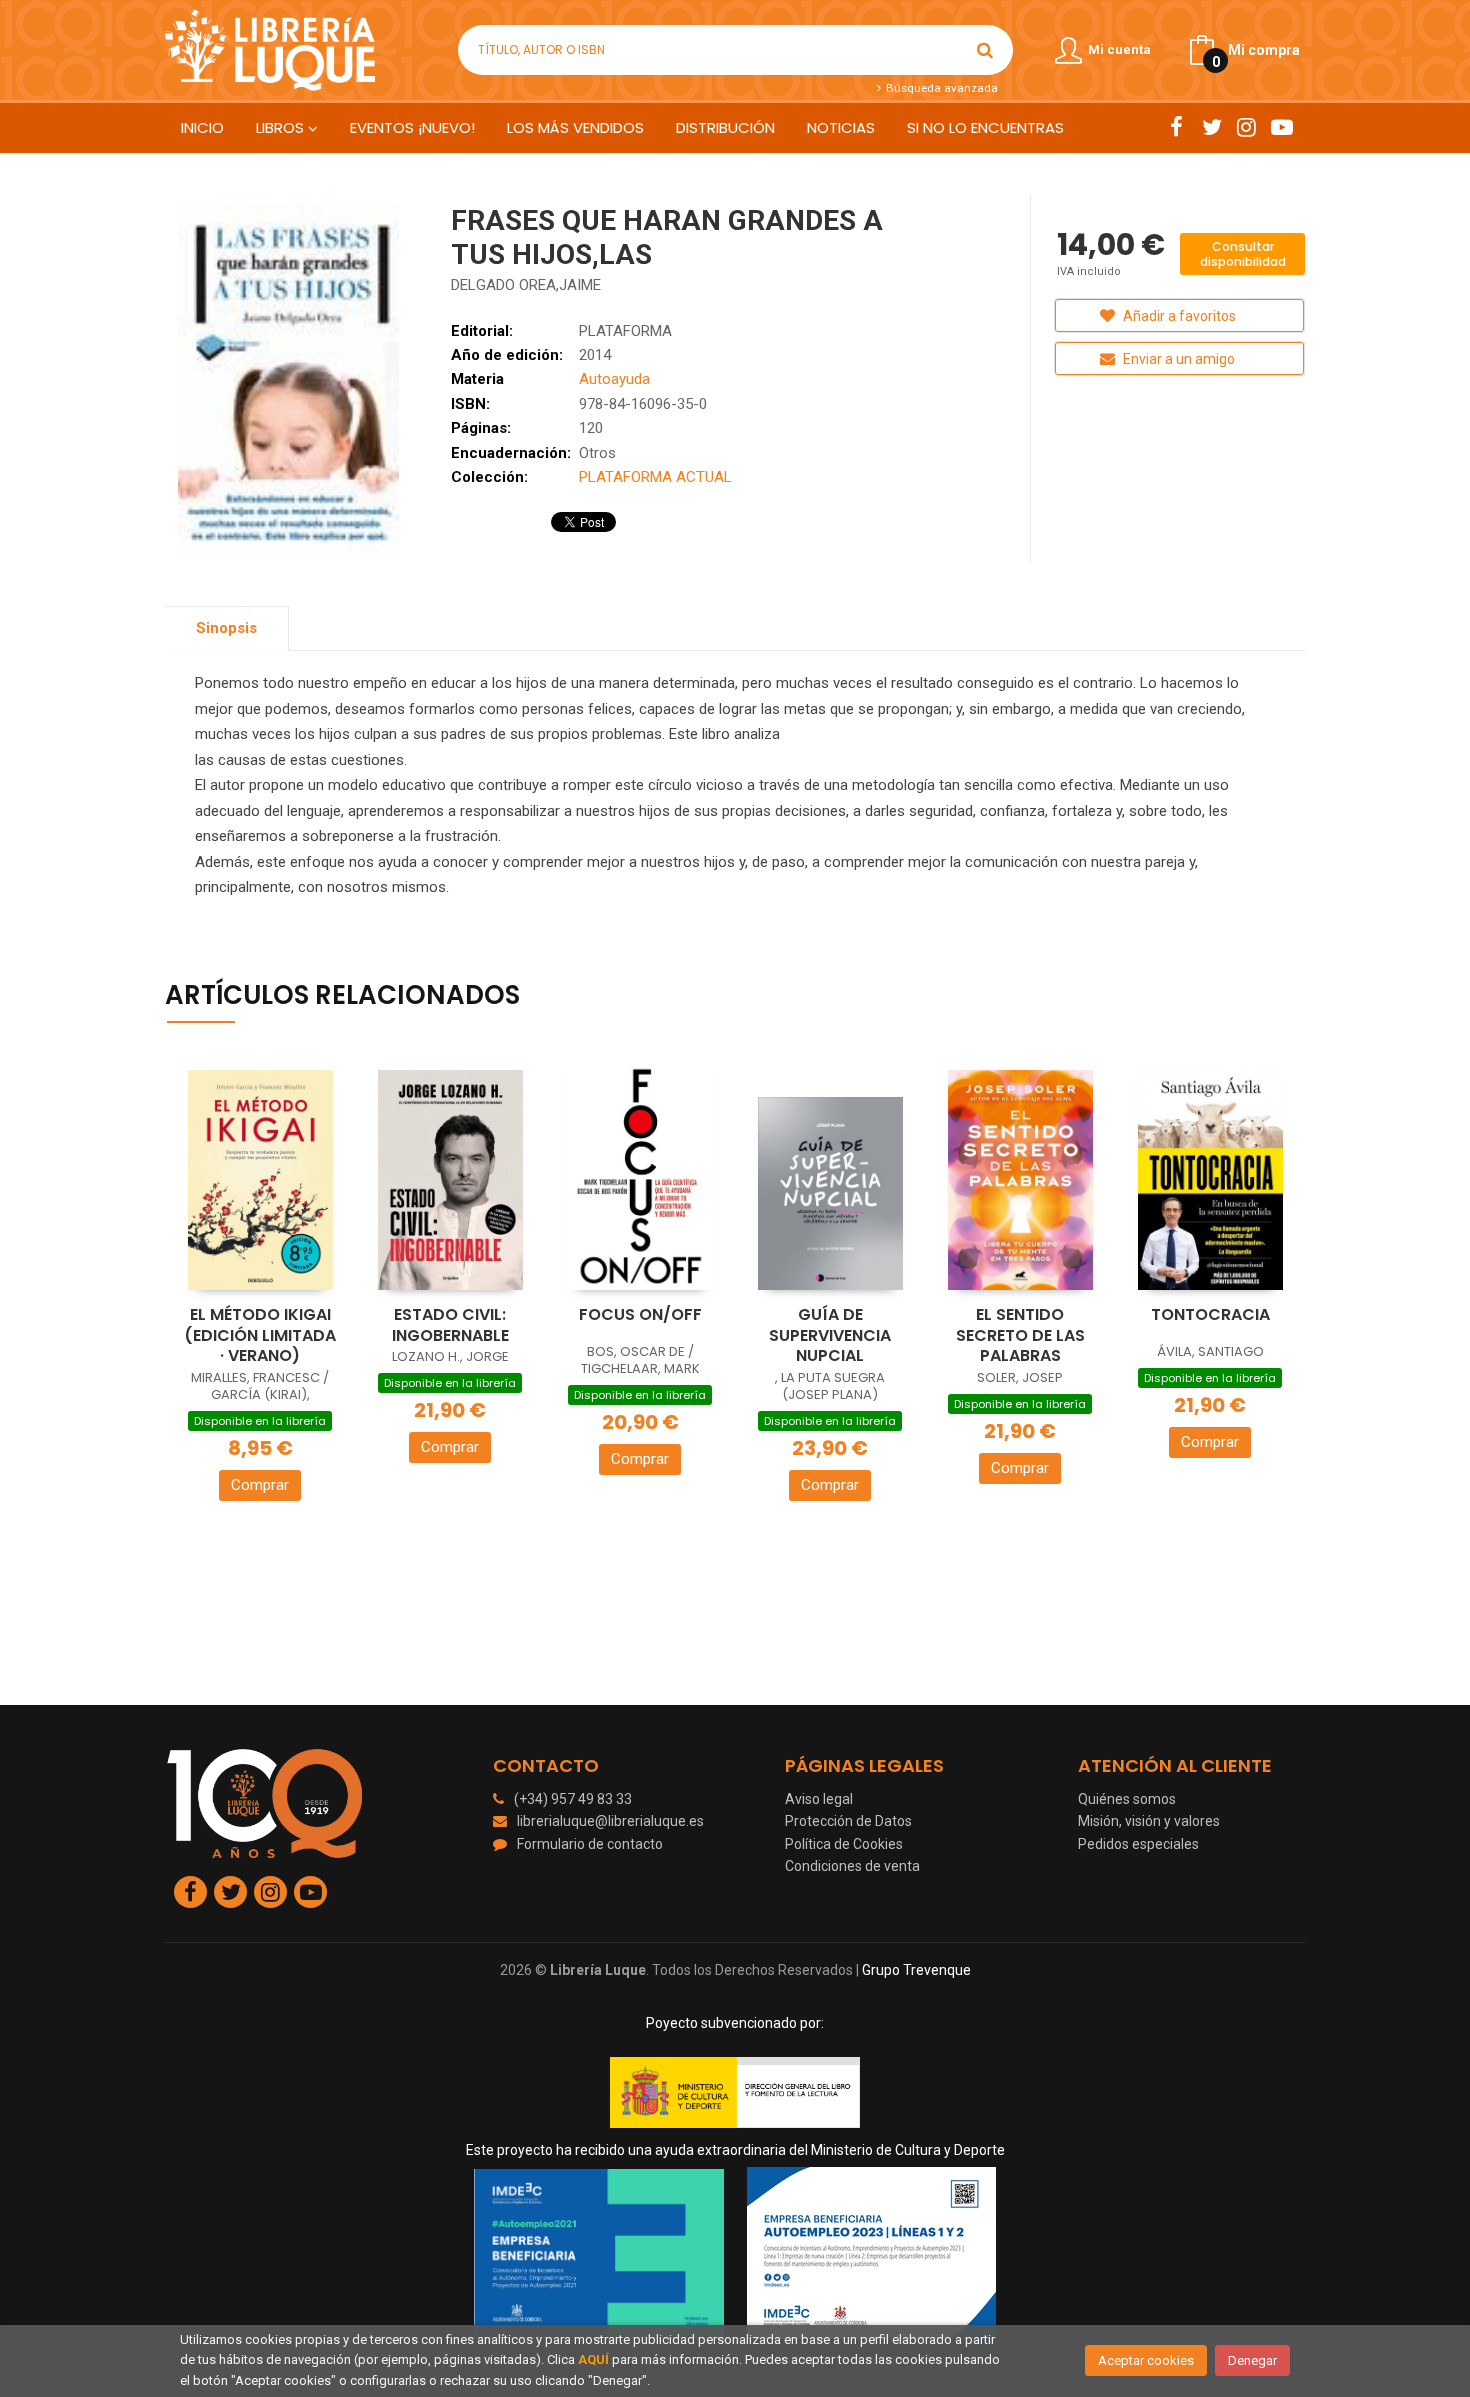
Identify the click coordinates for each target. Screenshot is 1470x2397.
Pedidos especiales (1138, 1844)
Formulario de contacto (590, 1844)
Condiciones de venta (852, 1866)
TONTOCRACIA (1210, 1314)
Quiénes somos (1127, 1799)
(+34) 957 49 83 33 (573, 1799)
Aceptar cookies (1146, 2360)
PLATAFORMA (625, 331)
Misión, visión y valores (1149, 1821)
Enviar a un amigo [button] (1177, 359)
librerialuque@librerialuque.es (610, 1821)
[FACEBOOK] (1176, 127)
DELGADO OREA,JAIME (526, 285)
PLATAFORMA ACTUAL (655, 477)
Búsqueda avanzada (940, 88)
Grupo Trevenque (916, 1970)
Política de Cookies (844, 1844)
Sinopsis (226, 628)
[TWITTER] (1211, 127)
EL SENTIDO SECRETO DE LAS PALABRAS (1020, 1335)
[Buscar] (985, 50)
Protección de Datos (848, 1821)
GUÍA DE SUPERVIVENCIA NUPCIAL (830, 1335)
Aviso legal (819, 1799)
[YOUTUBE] (1281, 127)
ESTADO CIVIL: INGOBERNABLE (450, 1325)
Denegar (1252, 2360)
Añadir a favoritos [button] (1178, 316)
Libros (282, 127)
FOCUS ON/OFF (640, 1314)
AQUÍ (593, 2359)
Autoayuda (614, 379)
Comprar (260, 1485)
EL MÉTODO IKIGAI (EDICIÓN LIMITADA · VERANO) (260, 1335)
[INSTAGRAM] (1246, 127)
